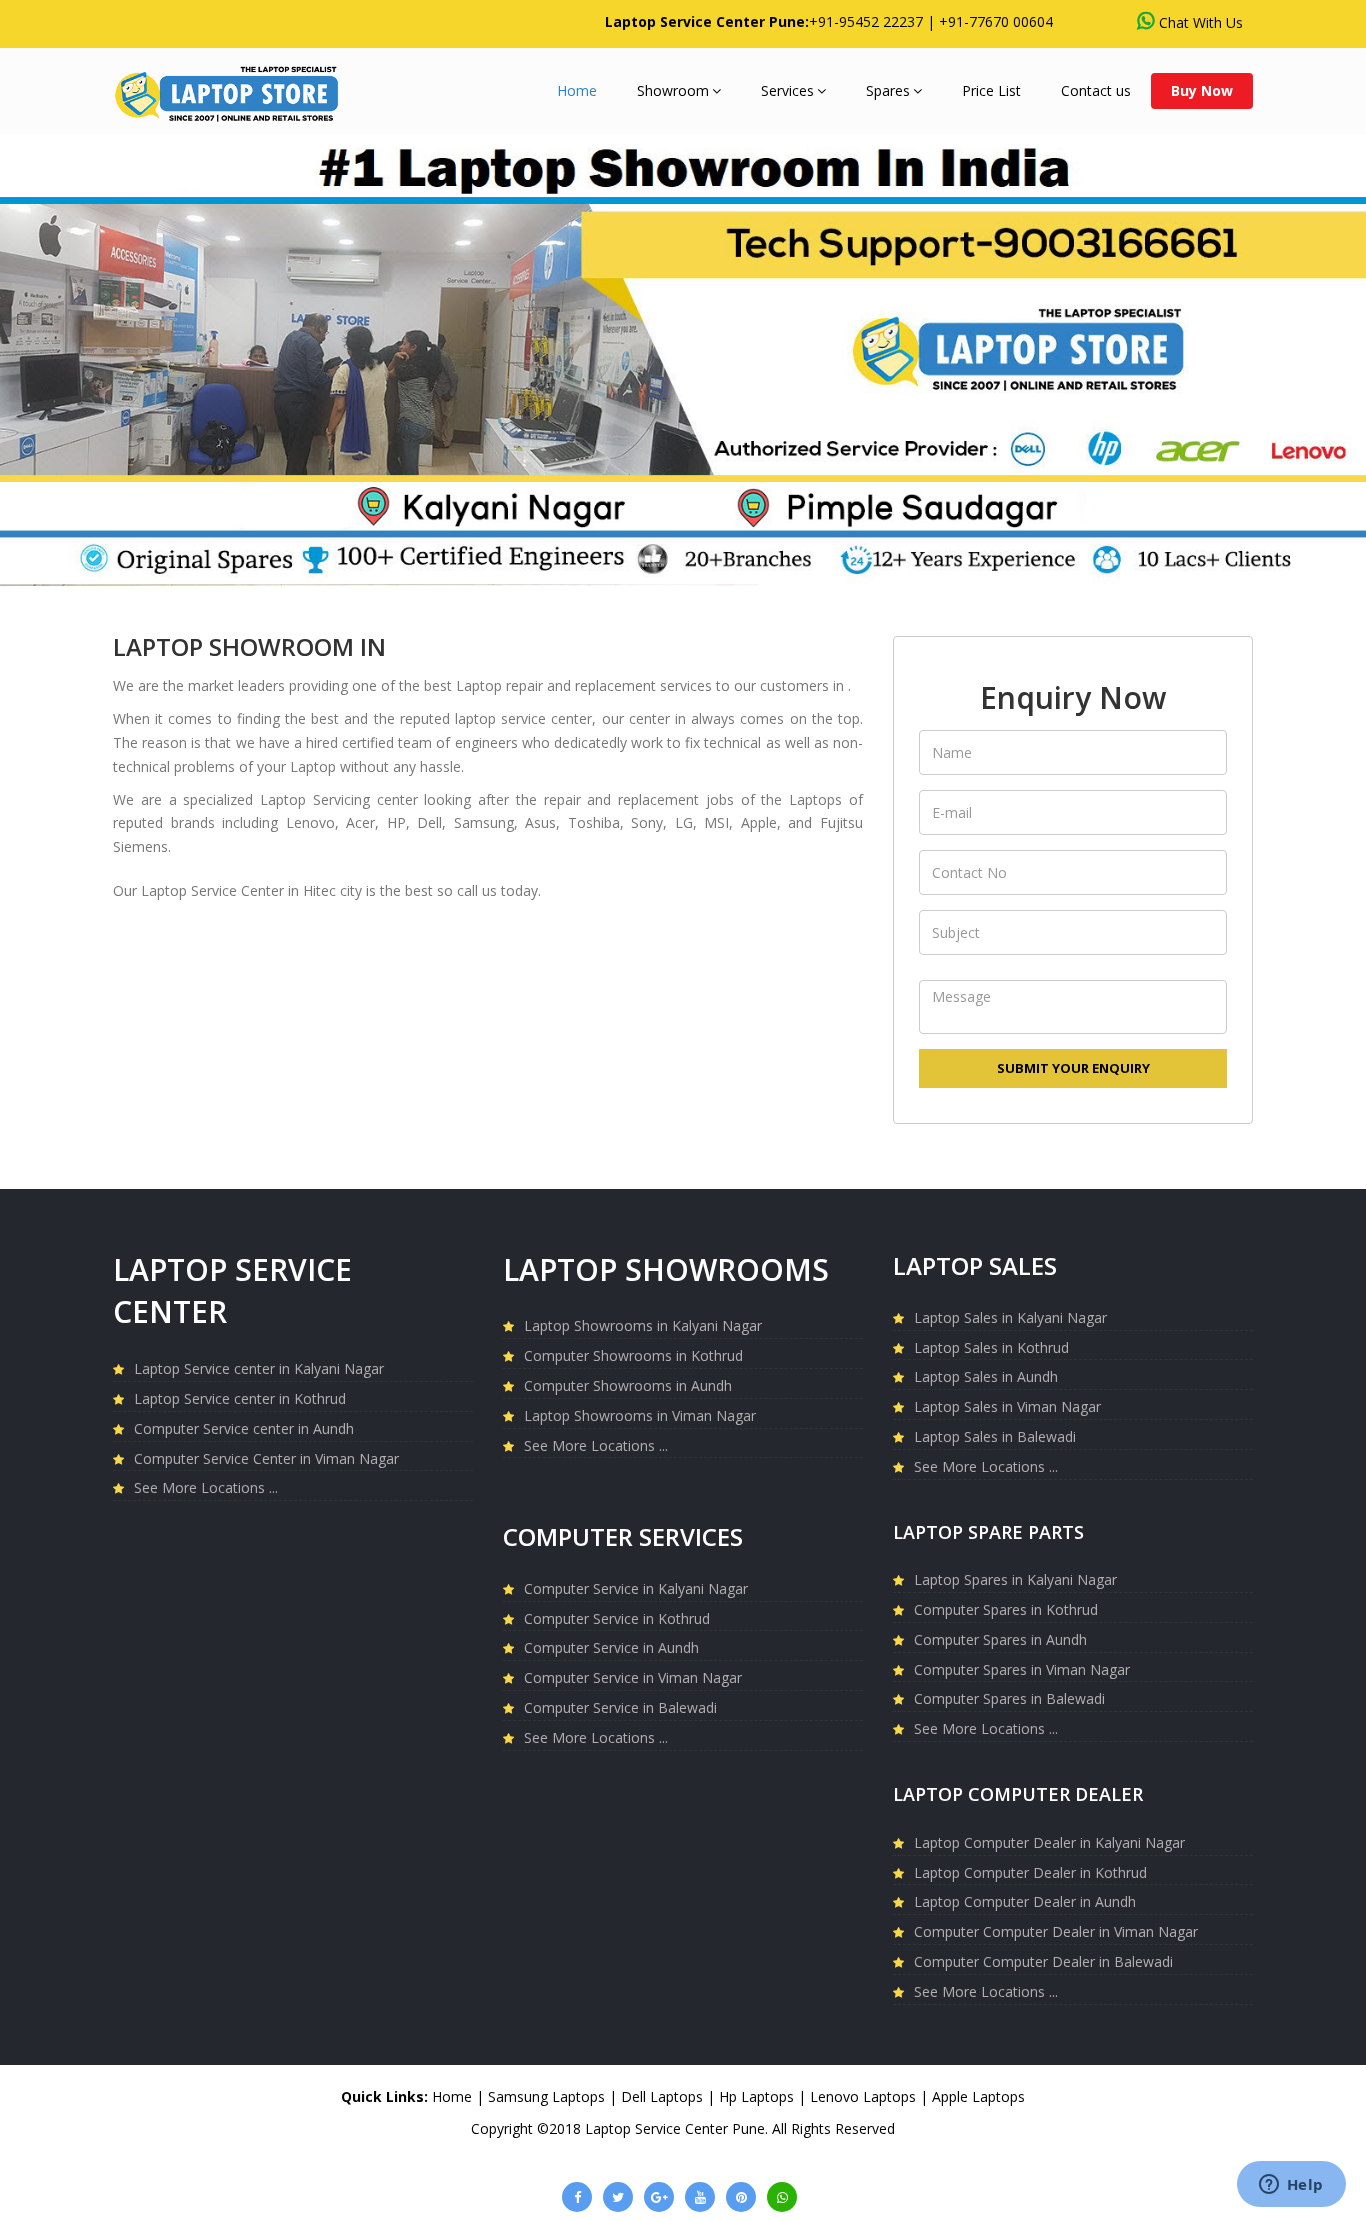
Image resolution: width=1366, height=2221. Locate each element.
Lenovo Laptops (863, 2096)
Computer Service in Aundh (611, 1647)
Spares (888, 90)
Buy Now (1202, 90)
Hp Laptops (756, 2096)
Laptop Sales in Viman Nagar (1007, 1406)
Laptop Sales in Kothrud (991, 1347)
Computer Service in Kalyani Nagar (636, 1588)
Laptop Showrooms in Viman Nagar (640, 1415)
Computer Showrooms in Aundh (628, 1385)
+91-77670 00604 (996, 21)
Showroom (673, 90)
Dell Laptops (662, 2096)
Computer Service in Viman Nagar (633, 1677)
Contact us (1096, 90)
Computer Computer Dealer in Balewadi (1043, 1961)
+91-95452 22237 (866, 21)
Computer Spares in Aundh (1000, 1639)
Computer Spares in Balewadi (1009, 1698)
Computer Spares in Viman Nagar (1022, 1669)
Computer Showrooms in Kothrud (633, 1355)
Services (787, 90)
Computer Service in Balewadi (620, 1707)
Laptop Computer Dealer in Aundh (1025, 1901)
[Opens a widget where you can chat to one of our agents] (1291, 2186)
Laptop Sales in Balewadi (995, 1436)
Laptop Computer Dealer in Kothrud (1030, 1872)
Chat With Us (1201, 22)
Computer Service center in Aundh (244, 1428)
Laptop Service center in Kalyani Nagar (259, 1368)
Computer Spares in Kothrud (1006, 1609)
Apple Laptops (978, 2096)
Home (577, 90)
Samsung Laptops (546, 2096)
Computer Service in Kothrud (617, 1618)
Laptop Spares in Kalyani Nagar (1015, 1579)
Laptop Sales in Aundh (986, 1376)
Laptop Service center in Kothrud (240, 1398)
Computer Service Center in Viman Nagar (266, 1458)
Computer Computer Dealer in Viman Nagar (1056, 1931)
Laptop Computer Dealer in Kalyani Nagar (1049, 1842)
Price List (991, 90)
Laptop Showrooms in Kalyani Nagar (643, 1325)
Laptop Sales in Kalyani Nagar (1010, 1317)
